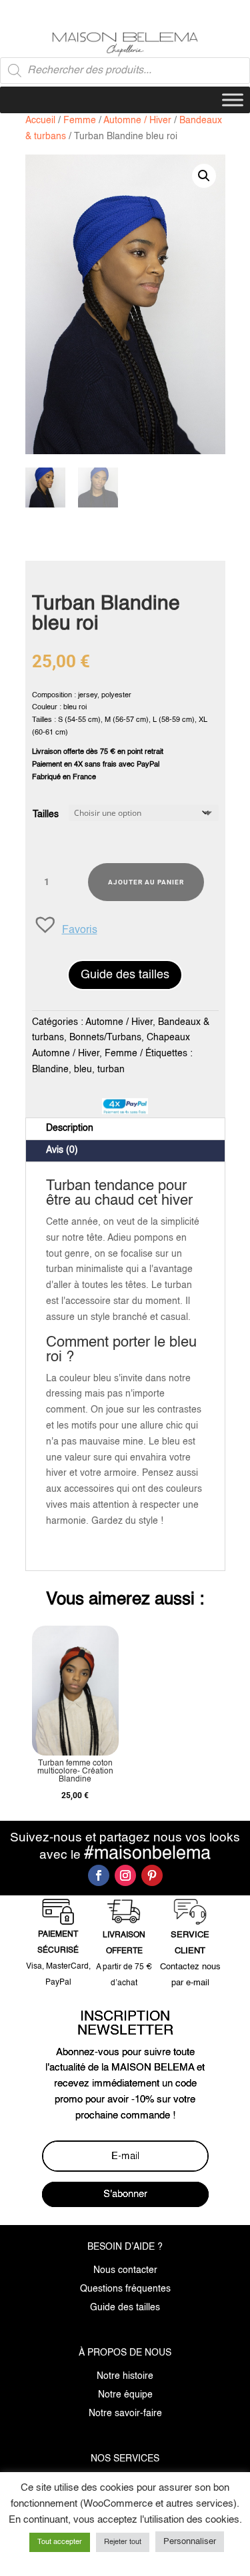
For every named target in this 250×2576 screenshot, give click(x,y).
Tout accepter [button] (60, 2542)
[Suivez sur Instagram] (125, 1875)
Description (70, 1128)
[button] (204, 176)
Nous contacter (125, 2270)
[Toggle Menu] (233, 100)
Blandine (50, 1070)
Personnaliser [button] (190, 2542)
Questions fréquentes (125, 2289)
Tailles (46, 814)
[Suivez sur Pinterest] (152, 1875)
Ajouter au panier (146, 882)
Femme (80, 121)
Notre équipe (125, 2395)
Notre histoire (125, 2376)
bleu (83, 1070)
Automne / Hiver (137, 121)
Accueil (40, 121)
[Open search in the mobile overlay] (125, 71)
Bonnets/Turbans (105, 1038)
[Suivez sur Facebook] (99, 1875)
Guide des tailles (125, 975)
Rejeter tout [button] (123, 2542)
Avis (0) (62, 1150)
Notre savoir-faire (125, 2414)
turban (111, 1070)
